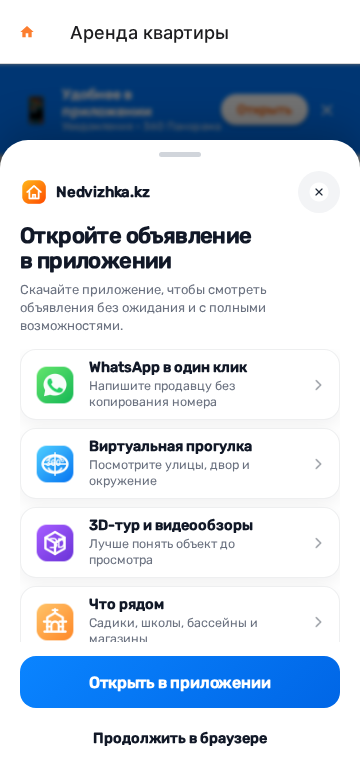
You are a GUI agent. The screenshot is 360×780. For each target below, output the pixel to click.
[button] (27, 32)
